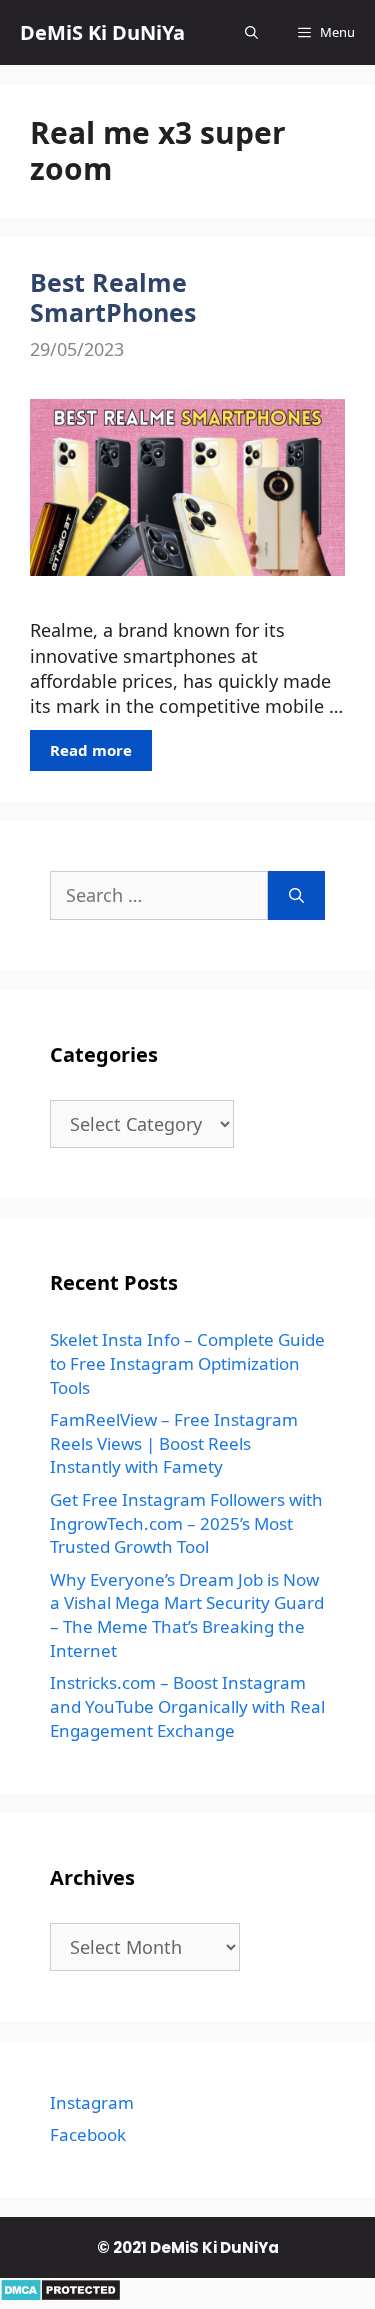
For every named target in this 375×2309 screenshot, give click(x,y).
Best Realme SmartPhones (113, 297)
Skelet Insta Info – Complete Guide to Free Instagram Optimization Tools (187, 1363)
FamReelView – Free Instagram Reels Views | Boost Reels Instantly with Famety (174, 1443)
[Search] (296, 895)
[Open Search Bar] (251, 32)
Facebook (88, 2134)
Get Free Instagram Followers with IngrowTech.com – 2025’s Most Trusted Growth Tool (186, 1523)
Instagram (92, 2102)
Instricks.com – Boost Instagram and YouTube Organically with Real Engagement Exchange (187, 1706)
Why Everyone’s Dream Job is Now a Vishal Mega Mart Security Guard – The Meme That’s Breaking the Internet (187, 1615)
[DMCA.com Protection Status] (60, 2295)
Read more (91, 750)
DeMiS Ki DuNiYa (102, 32)
